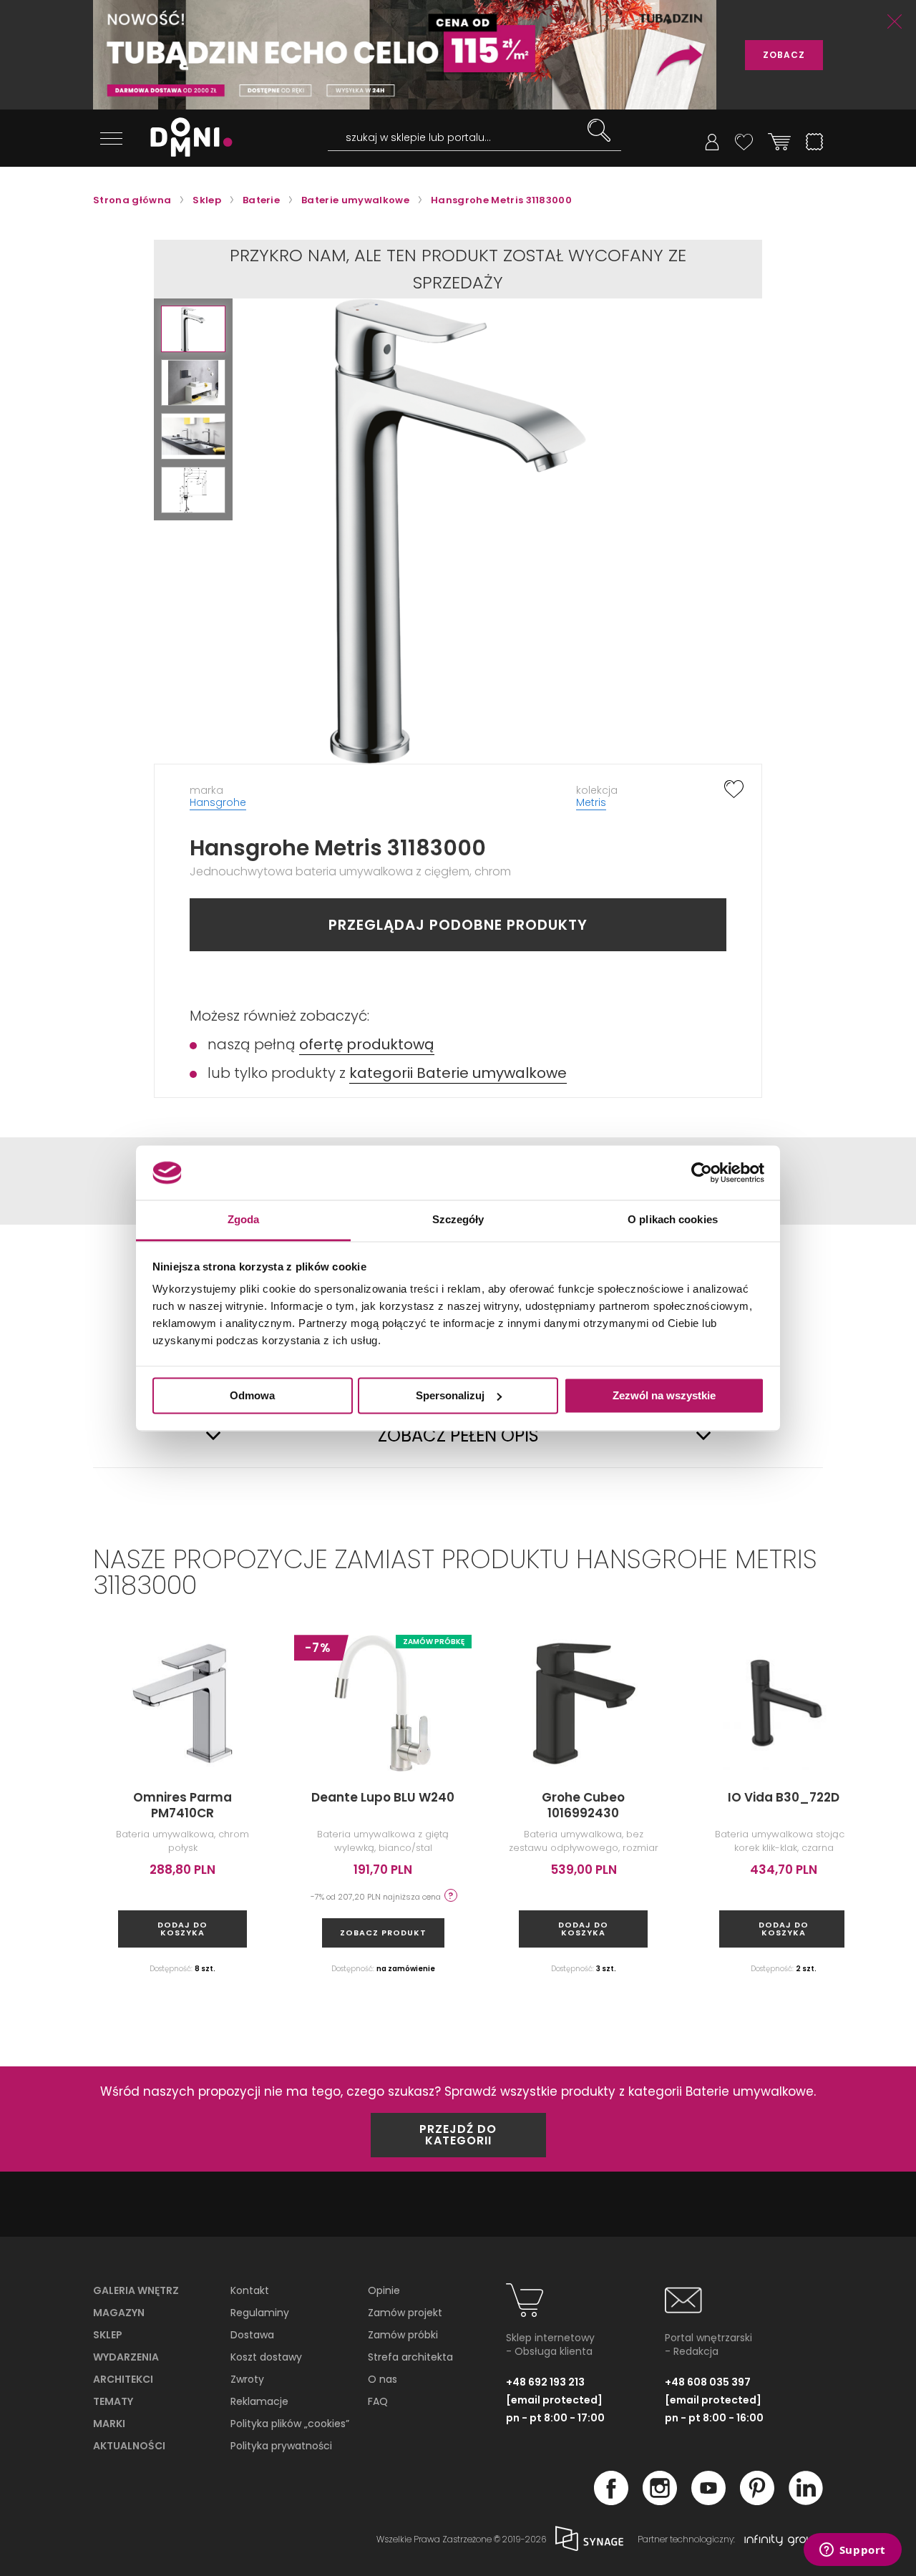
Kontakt (250, 2290)
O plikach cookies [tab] (673, 1220)
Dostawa (252, 2335)
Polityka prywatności (281, 2446)
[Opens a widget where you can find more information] (852, 2551)
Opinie (384, 2290)
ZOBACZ (784, 55)
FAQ (378, 2401)
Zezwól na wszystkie (664, 1395)
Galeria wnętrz (136, 2290)
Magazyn (119, 2313)
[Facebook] (611, 2501)
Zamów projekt (405, 2313)
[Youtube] (708, 2501)
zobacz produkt (383, 1933)
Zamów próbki (403, 2335)
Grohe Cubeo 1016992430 (583, 1805)
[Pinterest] (757, 2501)
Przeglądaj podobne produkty (458, 925)
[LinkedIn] (806, 2501)
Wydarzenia (126, 2357)
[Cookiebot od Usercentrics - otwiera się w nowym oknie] (702, 1172)
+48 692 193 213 (545, 2382)
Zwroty (247, 2379)
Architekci (123, 2379)
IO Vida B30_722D (784, 1797)
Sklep (108, 2335)
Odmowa (252, 1395)
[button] (193, 329)
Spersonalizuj (450, 1395)
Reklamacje (259, 2401)
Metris (591, 802)
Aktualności (129, 2446)
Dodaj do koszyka (182, 1929)
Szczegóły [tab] (458, 1220)
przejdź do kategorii (458, 2135)
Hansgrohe (218, 802)
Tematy (113, 2401)
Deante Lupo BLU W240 (383, 1797)
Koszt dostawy (266, 2357)
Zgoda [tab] (244, 1220)
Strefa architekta (410, 2357)
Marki (109, 2424)
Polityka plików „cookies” (290, 2424)
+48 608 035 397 (708, 2382)
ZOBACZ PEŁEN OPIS (458, 1436)
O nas (383, 2379)
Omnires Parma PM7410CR (182, 1805)
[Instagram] (660, 2501)
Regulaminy (260, 2313)
